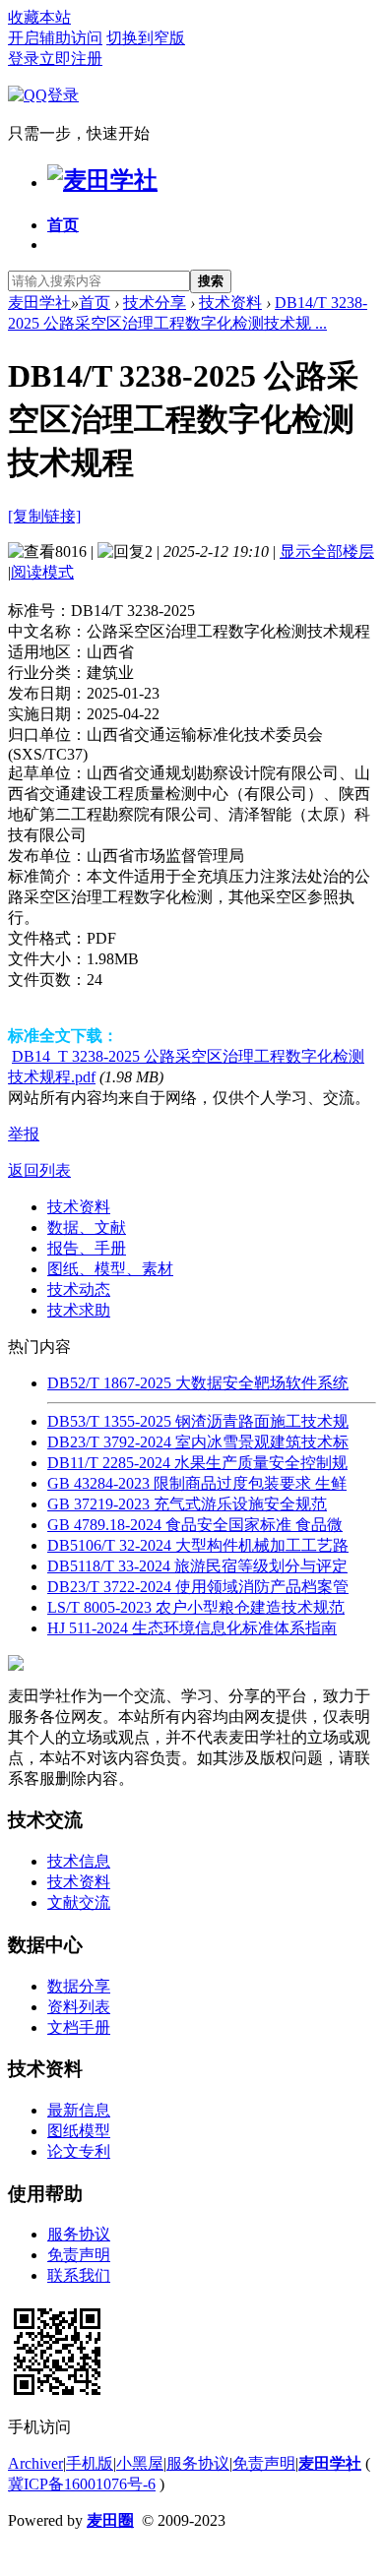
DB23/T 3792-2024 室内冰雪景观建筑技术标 (198, 1442)
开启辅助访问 (55, 38)
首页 (63, 225)
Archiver (35, 2463)
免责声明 (79, 2255)
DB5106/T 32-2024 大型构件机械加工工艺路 (198, 1545)
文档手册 (79, 2027)
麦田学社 (39, 303)
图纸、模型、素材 (110, 1269)
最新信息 (79, 2110)
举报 (24, 1134)
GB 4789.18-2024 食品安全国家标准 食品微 (195, 1525)
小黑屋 (140, 2463)
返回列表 (39, 1170)
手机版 (90, 2463)
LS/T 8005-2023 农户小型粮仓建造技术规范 (196, 1607)
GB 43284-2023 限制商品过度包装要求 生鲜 (197, 1483)
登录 (24, 59)
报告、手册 (87, 1248)
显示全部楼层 (327, 552)
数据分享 (79, 1986)
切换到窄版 (146, 38)
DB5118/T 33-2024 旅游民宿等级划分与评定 (197, 1566)
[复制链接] (44, 516)
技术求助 (79, 1310)
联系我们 (79, 2275)
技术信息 (79, 1861)
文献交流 (79, 1902)
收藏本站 (39, 17)
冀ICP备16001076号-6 (82, 2484)
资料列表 (79, 2007)
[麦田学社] (102, 180)
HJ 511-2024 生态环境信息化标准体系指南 (192, 1628)
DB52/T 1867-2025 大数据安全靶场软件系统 (198, 1383)
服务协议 (79, 2234)
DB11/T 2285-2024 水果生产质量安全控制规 (197, 1463)
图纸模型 (79, 2131)
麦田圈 (110, 2520)
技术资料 (230, 303)
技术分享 (155, 303)
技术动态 (79, 1289)
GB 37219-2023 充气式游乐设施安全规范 (187, 1504)
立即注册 (71, 59)
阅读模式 (42, 572)
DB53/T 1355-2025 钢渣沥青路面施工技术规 (198, 1421)
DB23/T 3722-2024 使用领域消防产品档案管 (198, 1587)
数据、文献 (87, 1227)
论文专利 (79, 2151)
